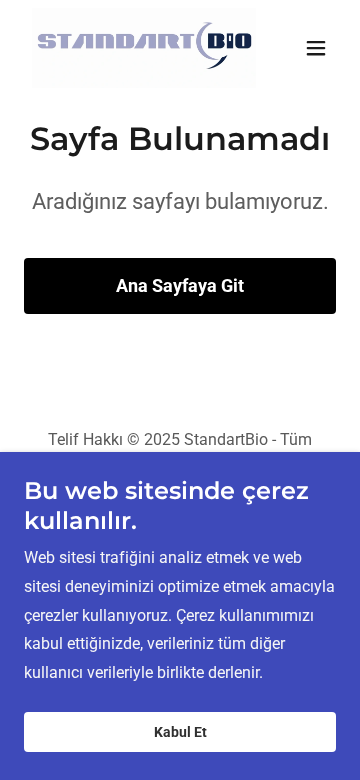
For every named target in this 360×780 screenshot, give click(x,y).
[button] (316, 48)
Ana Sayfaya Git (180, 285)
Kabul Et (180, 732)
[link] (133, 48)
